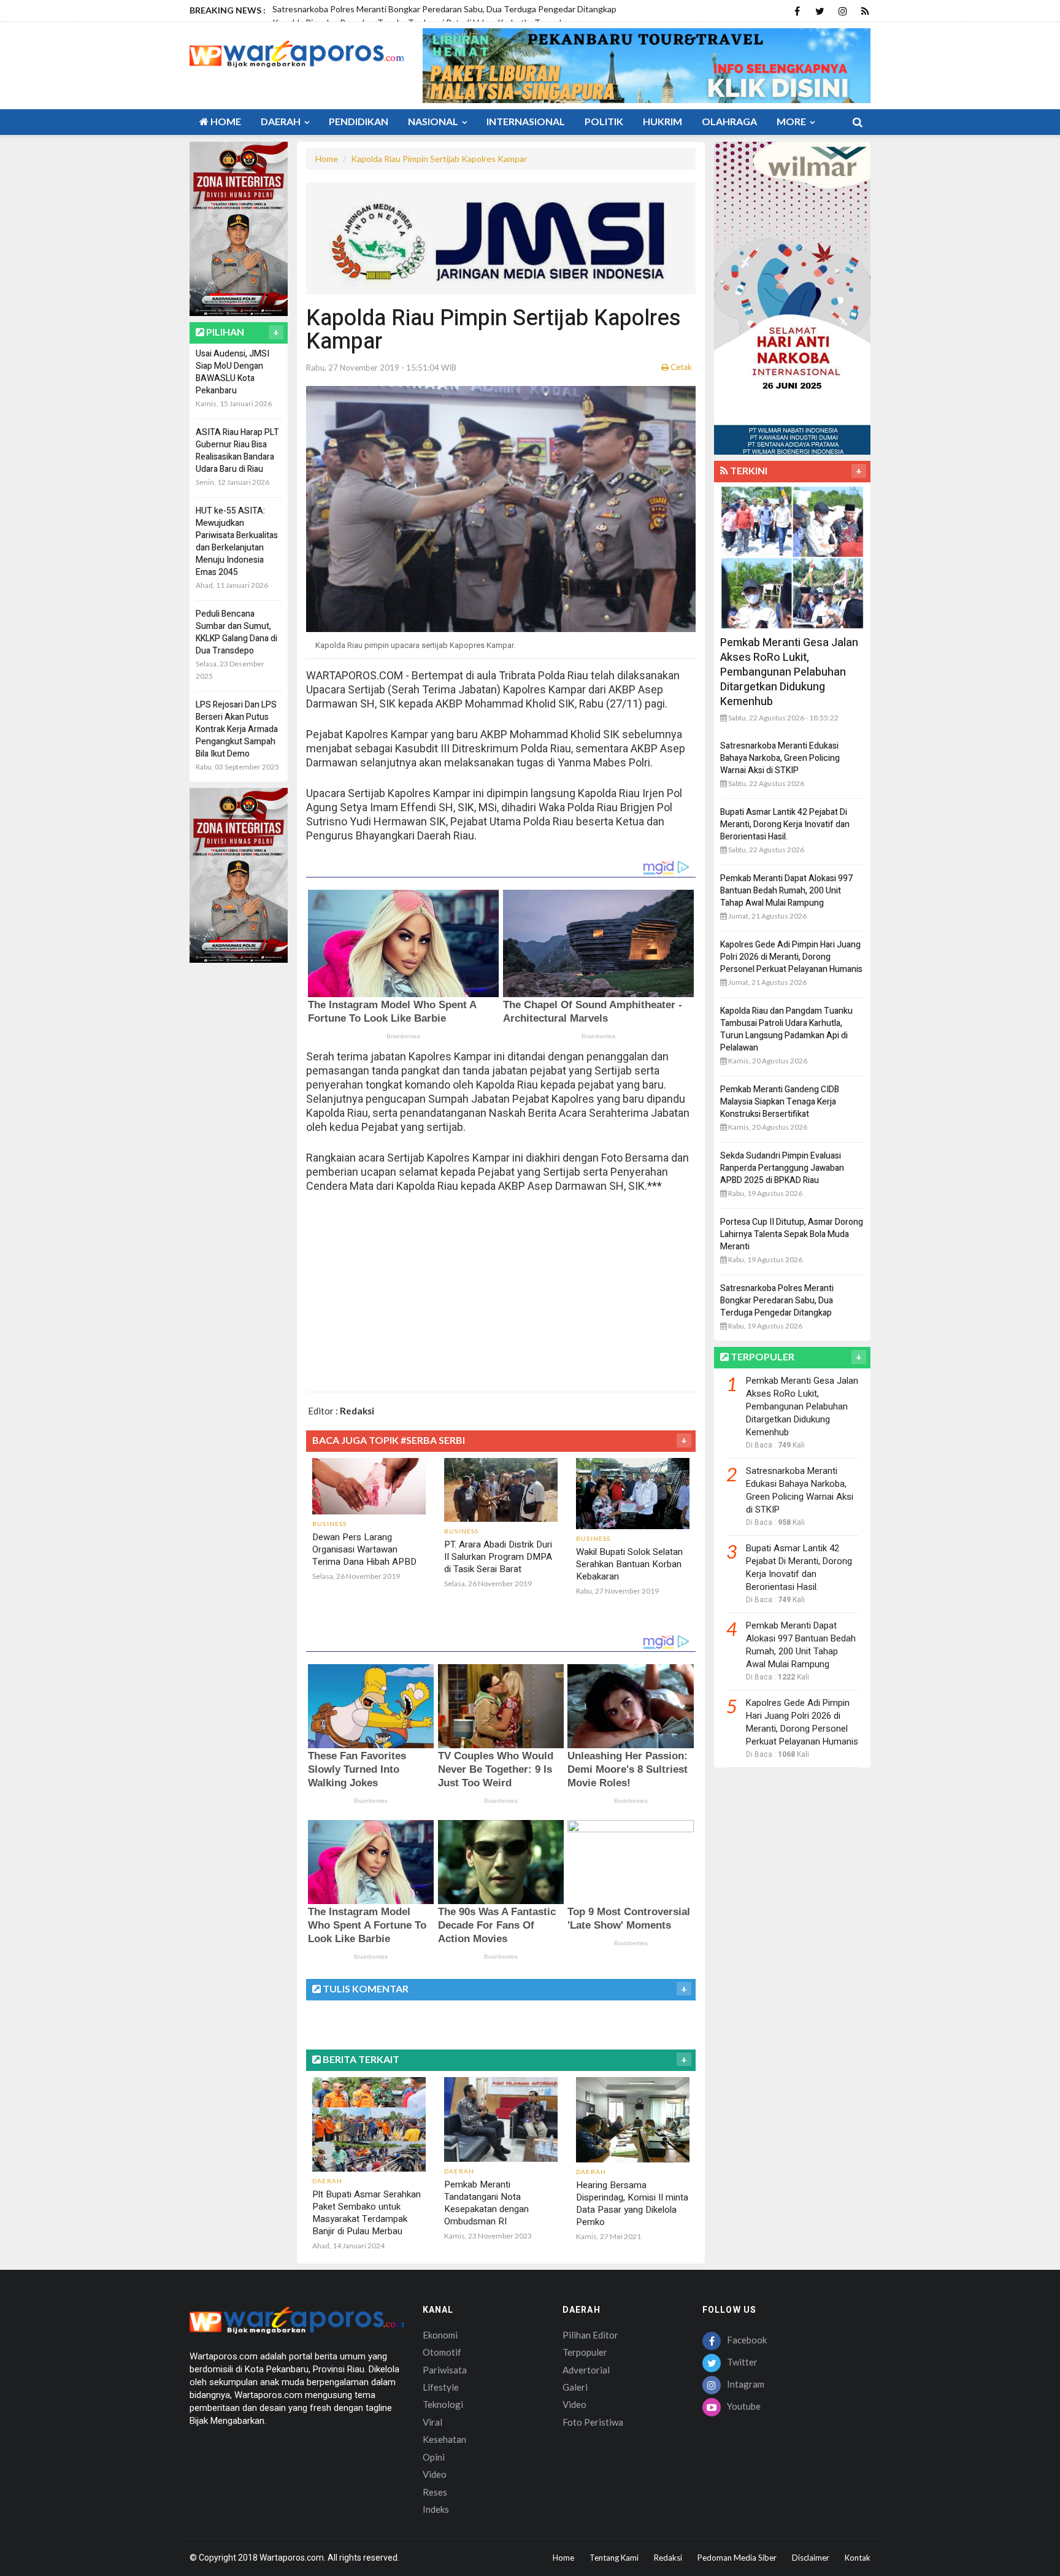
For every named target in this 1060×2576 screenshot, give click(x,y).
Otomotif (442, 2352)
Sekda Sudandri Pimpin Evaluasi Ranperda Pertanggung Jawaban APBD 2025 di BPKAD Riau (782, 1168)
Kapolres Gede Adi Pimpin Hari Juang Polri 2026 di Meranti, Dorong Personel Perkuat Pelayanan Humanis (791, 957)
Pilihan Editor (590, 2335)
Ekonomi (440, 2335)
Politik (604, 121)
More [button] (792, 121)
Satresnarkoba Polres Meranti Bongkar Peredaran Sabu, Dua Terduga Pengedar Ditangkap (777, 1301)
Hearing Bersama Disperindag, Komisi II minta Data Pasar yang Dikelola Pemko (632, 2204)
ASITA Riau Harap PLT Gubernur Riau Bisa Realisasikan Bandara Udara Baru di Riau (237, 451)
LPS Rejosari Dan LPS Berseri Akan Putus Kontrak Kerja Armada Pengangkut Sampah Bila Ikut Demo (237, 729)
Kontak (858, 2558)
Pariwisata (445, 2370)
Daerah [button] (282, 121)
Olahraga (729, 121)
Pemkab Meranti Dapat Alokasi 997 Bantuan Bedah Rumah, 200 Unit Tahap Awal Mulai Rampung (786, 891)
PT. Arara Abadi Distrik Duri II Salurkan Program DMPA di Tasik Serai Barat (498, 1557)
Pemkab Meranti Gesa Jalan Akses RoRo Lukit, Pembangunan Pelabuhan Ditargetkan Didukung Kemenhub (789, 672)
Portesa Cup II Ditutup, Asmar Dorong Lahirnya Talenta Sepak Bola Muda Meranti (792, 1234)
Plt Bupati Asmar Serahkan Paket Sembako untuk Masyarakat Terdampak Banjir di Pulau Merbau (367, 2213)
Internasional (526, 121)
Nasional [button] (434, 121)
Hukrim (662, 121)
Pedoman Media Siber (737, 2558)
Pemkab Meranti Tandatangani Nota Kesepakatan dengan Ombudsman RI (486, 2203)
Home (225, 121)
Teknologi (443, 2404)
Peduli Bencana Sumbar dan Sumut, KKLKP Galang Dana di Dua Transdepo (236, 632)
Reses (435, 2492)
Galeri (575, 2387)
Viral (432, 2422)
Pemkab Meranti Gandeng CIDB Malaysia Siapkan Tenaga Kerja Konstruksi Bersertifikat (780, 1102)
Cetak (680, 367)
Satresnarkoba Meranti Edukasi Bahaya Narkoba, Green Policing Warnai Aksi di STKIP (780, 758)
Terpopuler (585, 2352)
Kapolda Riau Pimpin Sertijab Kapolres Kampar (439, 159)
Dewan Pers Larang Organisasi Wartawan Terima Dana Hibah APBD (364, 1549)
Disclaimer (811, 2558)
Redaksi (668, 2558)
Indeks (436, 2509)
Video (435, 2474)
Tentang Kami (614, 2558)
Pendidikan (359, 121)
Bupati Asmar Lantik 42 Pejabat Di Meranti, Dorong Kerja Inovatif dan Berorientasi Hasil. (785, 824)
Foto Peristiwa (593, 2422)
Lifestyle (441, 2387)
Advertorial (586, 2370)
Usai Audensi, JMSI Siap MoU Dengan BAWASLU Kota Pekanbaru (232, 372)
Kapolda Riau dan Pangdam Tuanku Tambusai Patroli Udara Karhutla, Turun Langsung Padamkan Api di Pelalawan (786, 1029)
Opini (434, 2457)
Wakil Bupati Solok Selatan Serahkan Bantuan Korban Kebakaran (629, 1564)
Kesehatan (444, 2439)
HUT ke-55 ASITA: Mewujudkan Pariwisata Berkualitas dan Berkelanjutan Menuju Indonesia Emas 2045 (237, 542)
